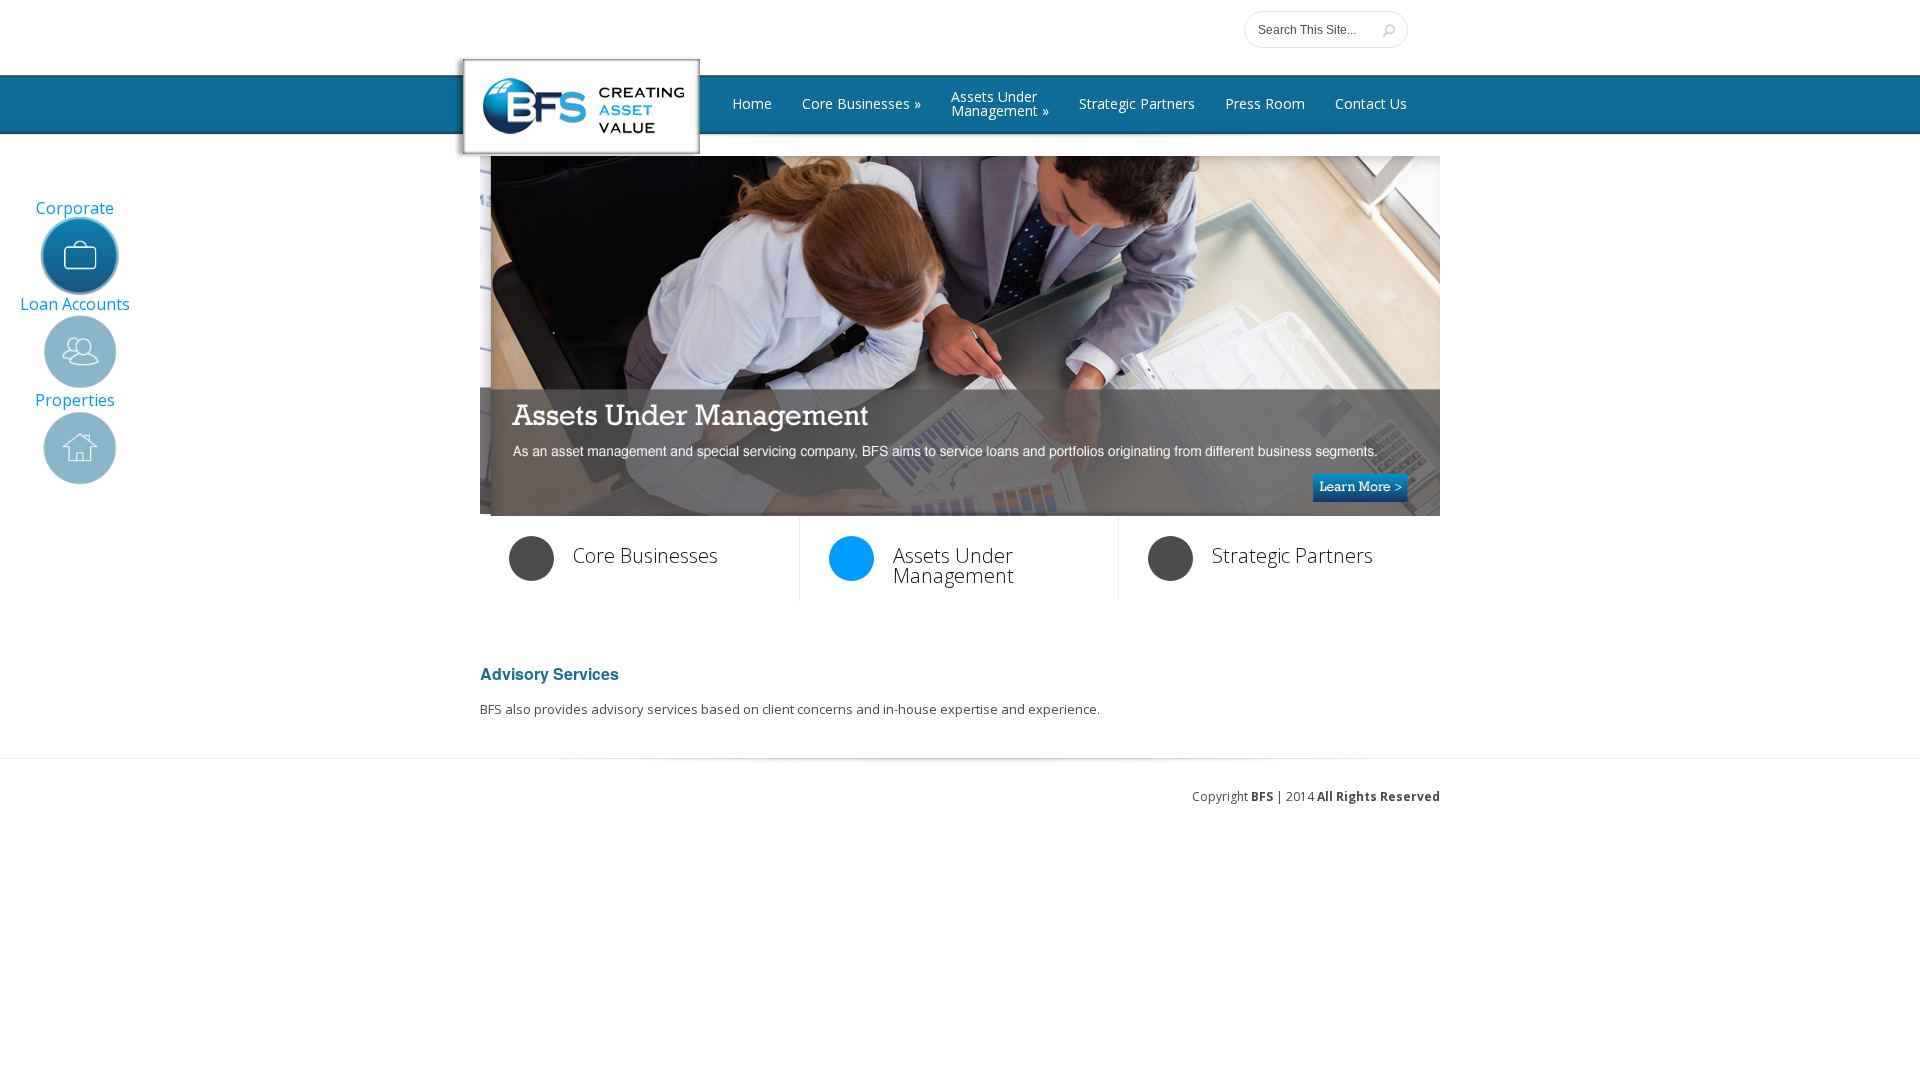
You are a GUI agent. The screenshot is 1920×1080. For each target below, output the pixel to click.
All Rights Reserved (1378, 796)
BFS (1262, 796)
